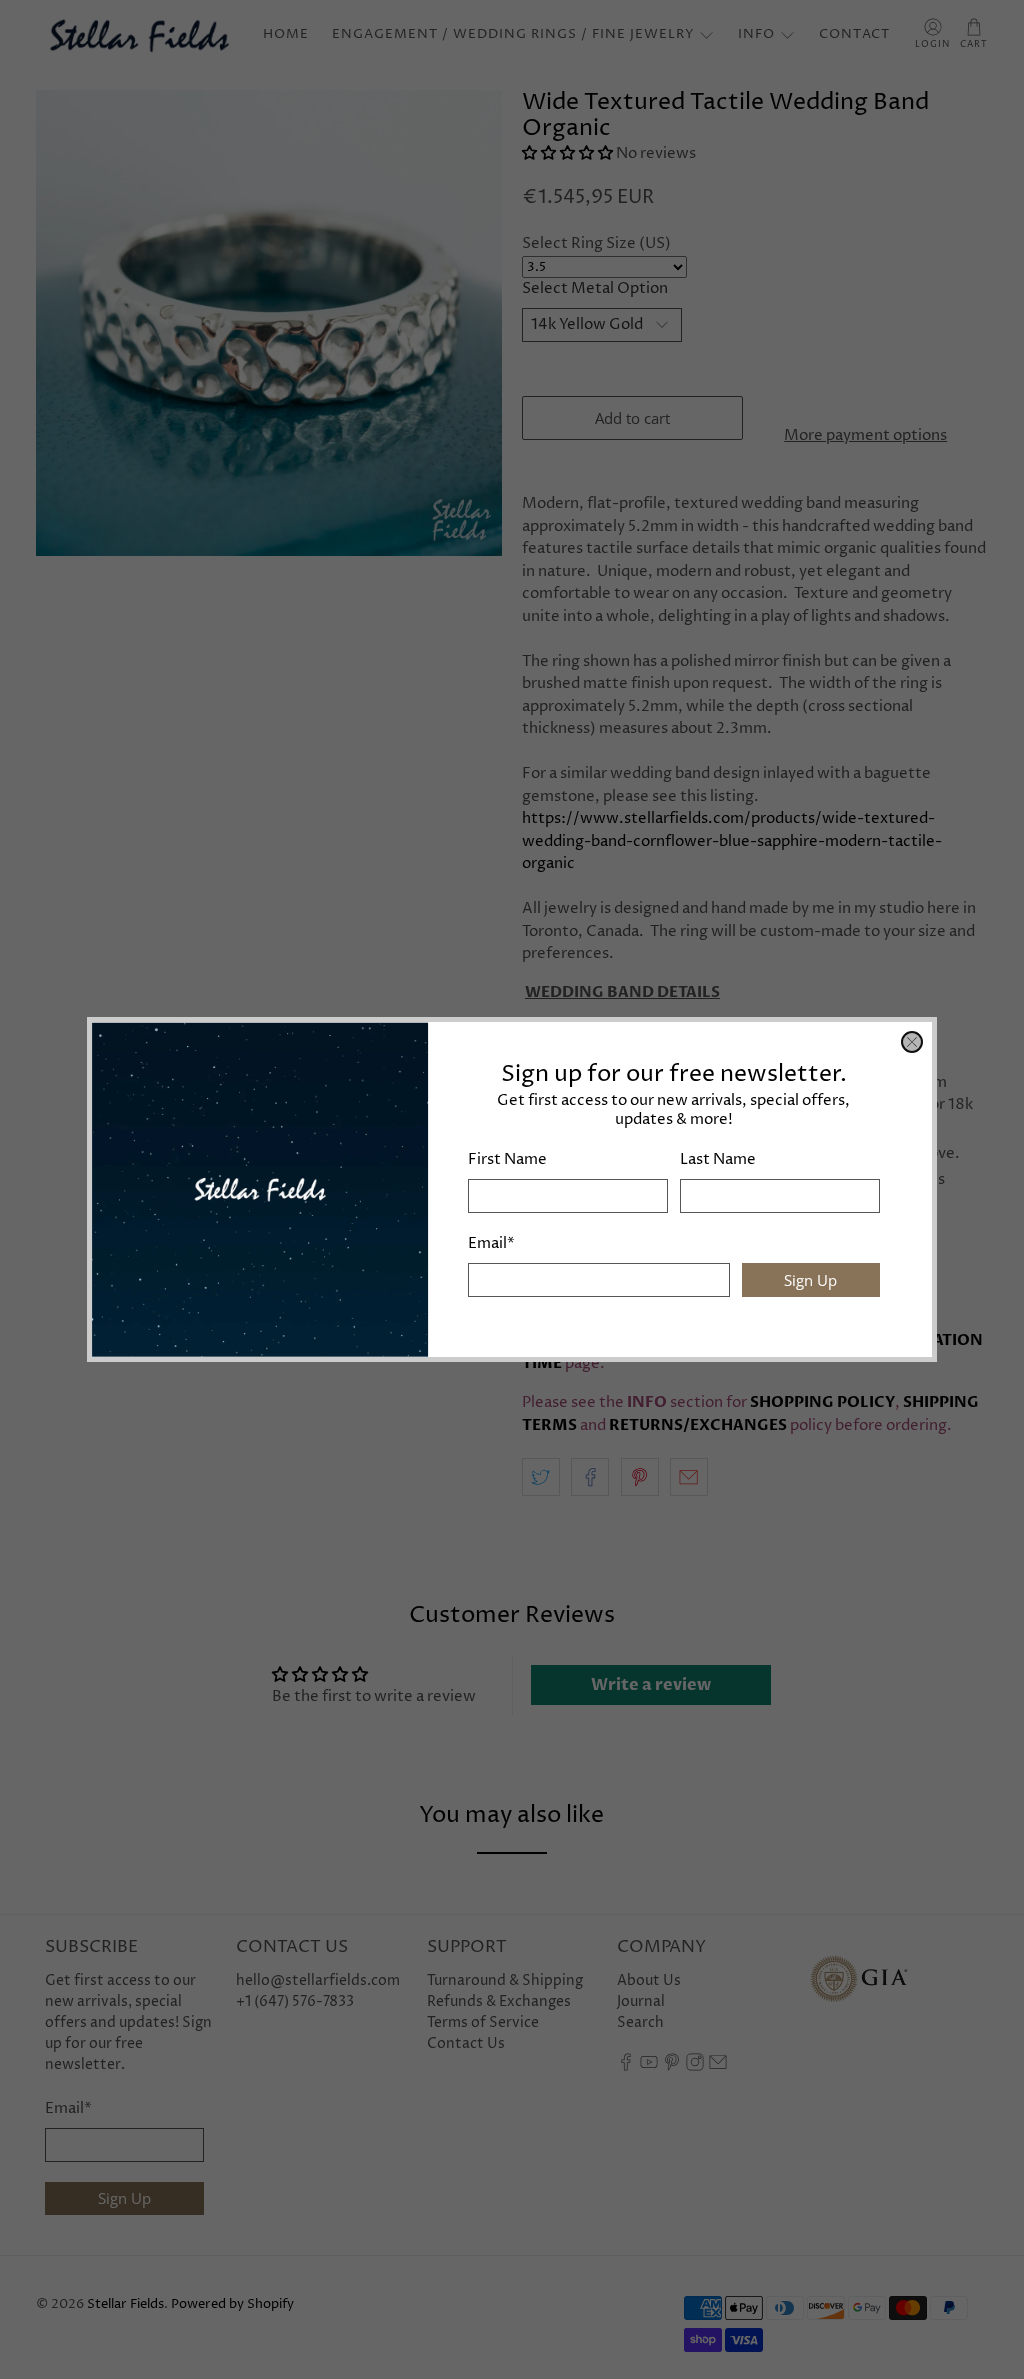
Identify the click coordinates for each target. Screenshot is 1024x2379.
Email (491, 1243)
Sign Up (810, 1280)
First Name (507, 1159)
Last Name (718, 1159)
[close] (912, 1042)
